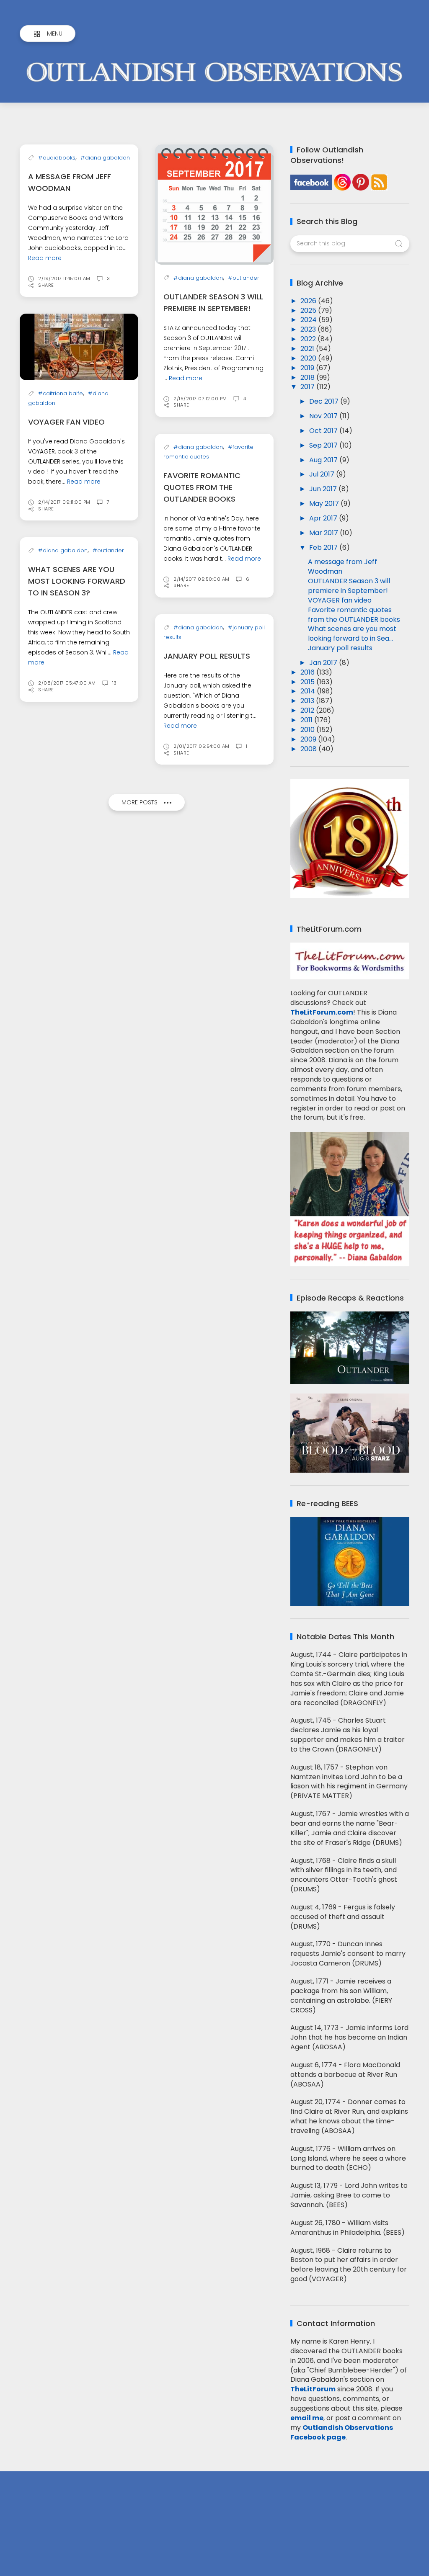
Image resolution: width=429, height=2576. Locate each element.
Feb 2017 (324, 547)
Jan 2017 (324, 663)
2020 (309, 358)
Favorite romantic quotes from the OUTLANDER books (202, 487)
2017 (308, 387)
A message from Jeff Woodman (342, 567)
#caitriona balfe (61, 393)
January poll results (207, 656)
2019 (308, 368)
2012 (308, 710)
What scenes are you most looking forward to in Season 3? (77, 581)
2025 (309, 310)
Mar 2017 (324, 533)
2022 (309, 339)
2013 (308, 701)
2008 (309, 749)
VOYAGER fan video (66, 422)
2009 (309, 739)
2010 (308, 730)
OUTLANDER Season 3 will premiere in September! (349, 586)
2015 (308, 682)
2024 (309, 320)
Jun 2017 (324, 489)
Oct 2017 (324, 431)
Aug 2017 (324, 460)
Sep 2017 (324, 445)
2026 (309, 301)
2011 (307, 720)
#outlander (244, 278)
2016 (308, 672)
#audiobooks (57, 158)
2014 (309, 691)
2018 (308, 377)
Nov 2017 (324, 416)
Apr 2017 (324, 518)
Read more (45, 258)
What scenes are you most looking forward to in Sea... (352, 634)
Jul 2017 (323, 474)
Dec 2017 (325, 401)
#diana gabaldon (105, 158)
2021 (308, 349)
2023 (309, 329)
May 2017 (325, 504)
